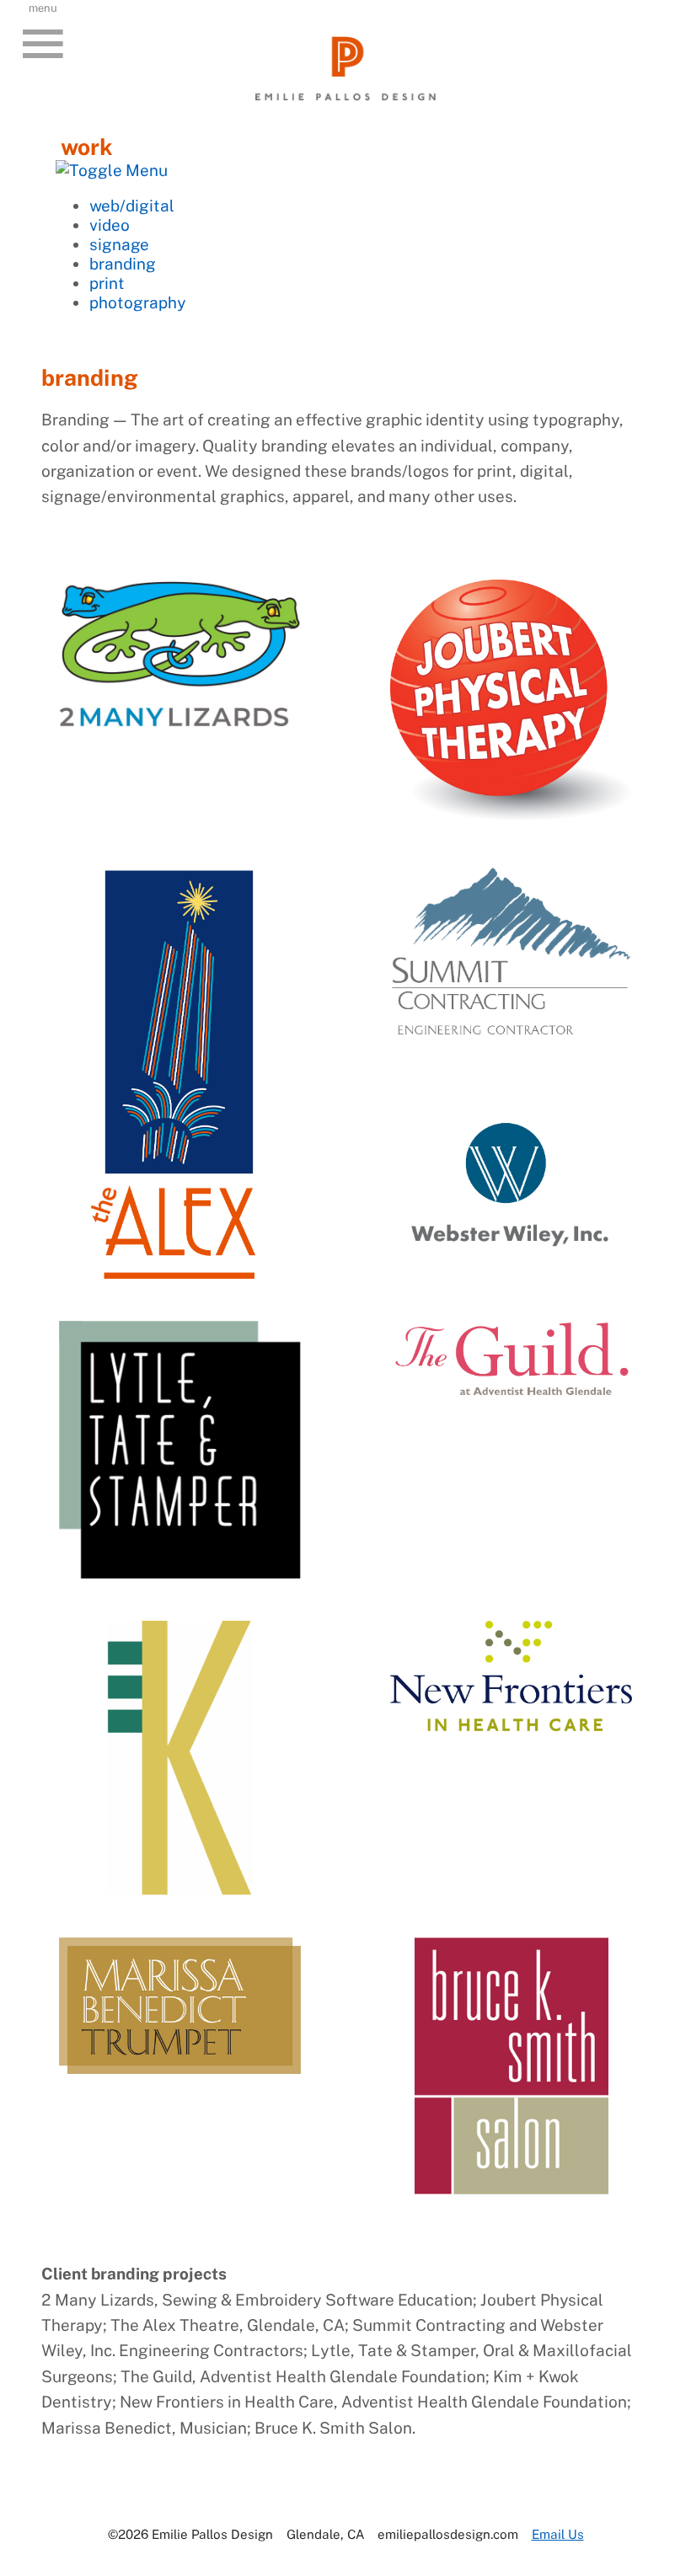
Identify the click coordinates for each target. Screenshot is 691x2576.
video (110, 224)
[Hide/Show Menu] (112, 170)
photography (138, 302)
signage (119, 244)
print (107, 283)
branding (123, 263)
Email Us (558, 2534)
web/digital (132, 205)
